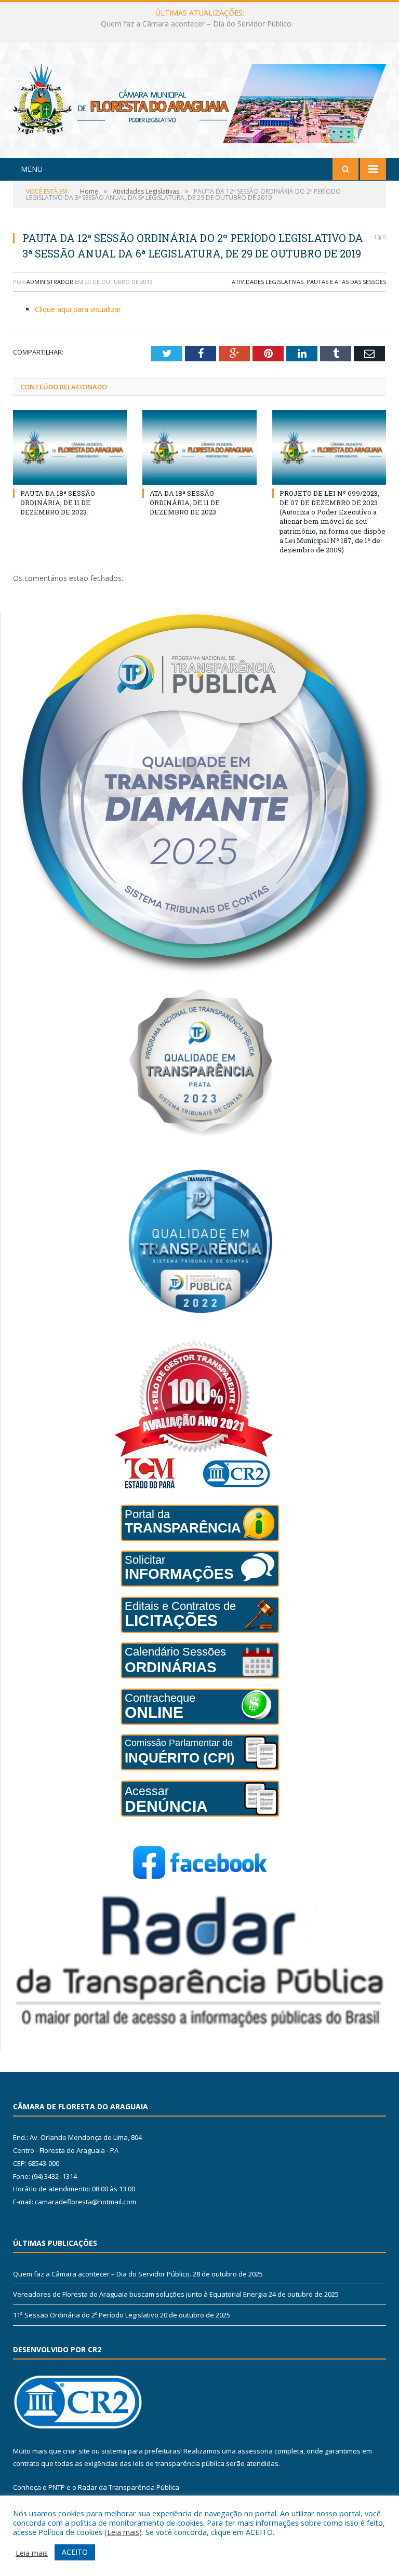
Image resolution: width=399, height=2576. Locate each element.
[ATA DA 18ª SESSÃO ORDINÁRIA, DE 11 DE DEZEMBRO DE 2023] (199, 447)
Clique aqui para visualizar (78, 309)
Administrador (50, 282)
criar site (76, 2451)
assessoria (255, 2451)
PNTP (57, 2487)
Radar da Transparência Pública (129, 2487)
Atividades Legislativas (268, 282)
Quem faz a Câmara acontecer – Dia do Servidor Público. (102, 2274)
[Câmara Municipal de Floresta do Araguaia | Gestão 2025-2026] (199, 101)
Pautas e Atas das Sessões (346, 282)
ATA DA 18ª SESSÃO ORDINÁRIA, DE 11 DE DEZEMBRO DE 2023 (185, 503)
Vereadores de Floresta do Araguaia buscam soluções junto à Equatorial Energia (197, 24)
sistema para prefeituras (141, 2451)
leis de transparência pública (179, 2463)
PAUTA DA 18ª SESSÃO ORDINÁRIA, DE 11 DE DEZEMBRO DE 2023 (58, 503)
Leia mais (123, 2532)
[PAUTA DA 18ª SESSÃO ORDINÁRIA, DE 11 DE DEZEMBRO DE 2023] (70, 447)
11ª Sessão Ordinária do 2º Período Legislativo (86, 2315)
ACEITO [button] (75, 2552)
